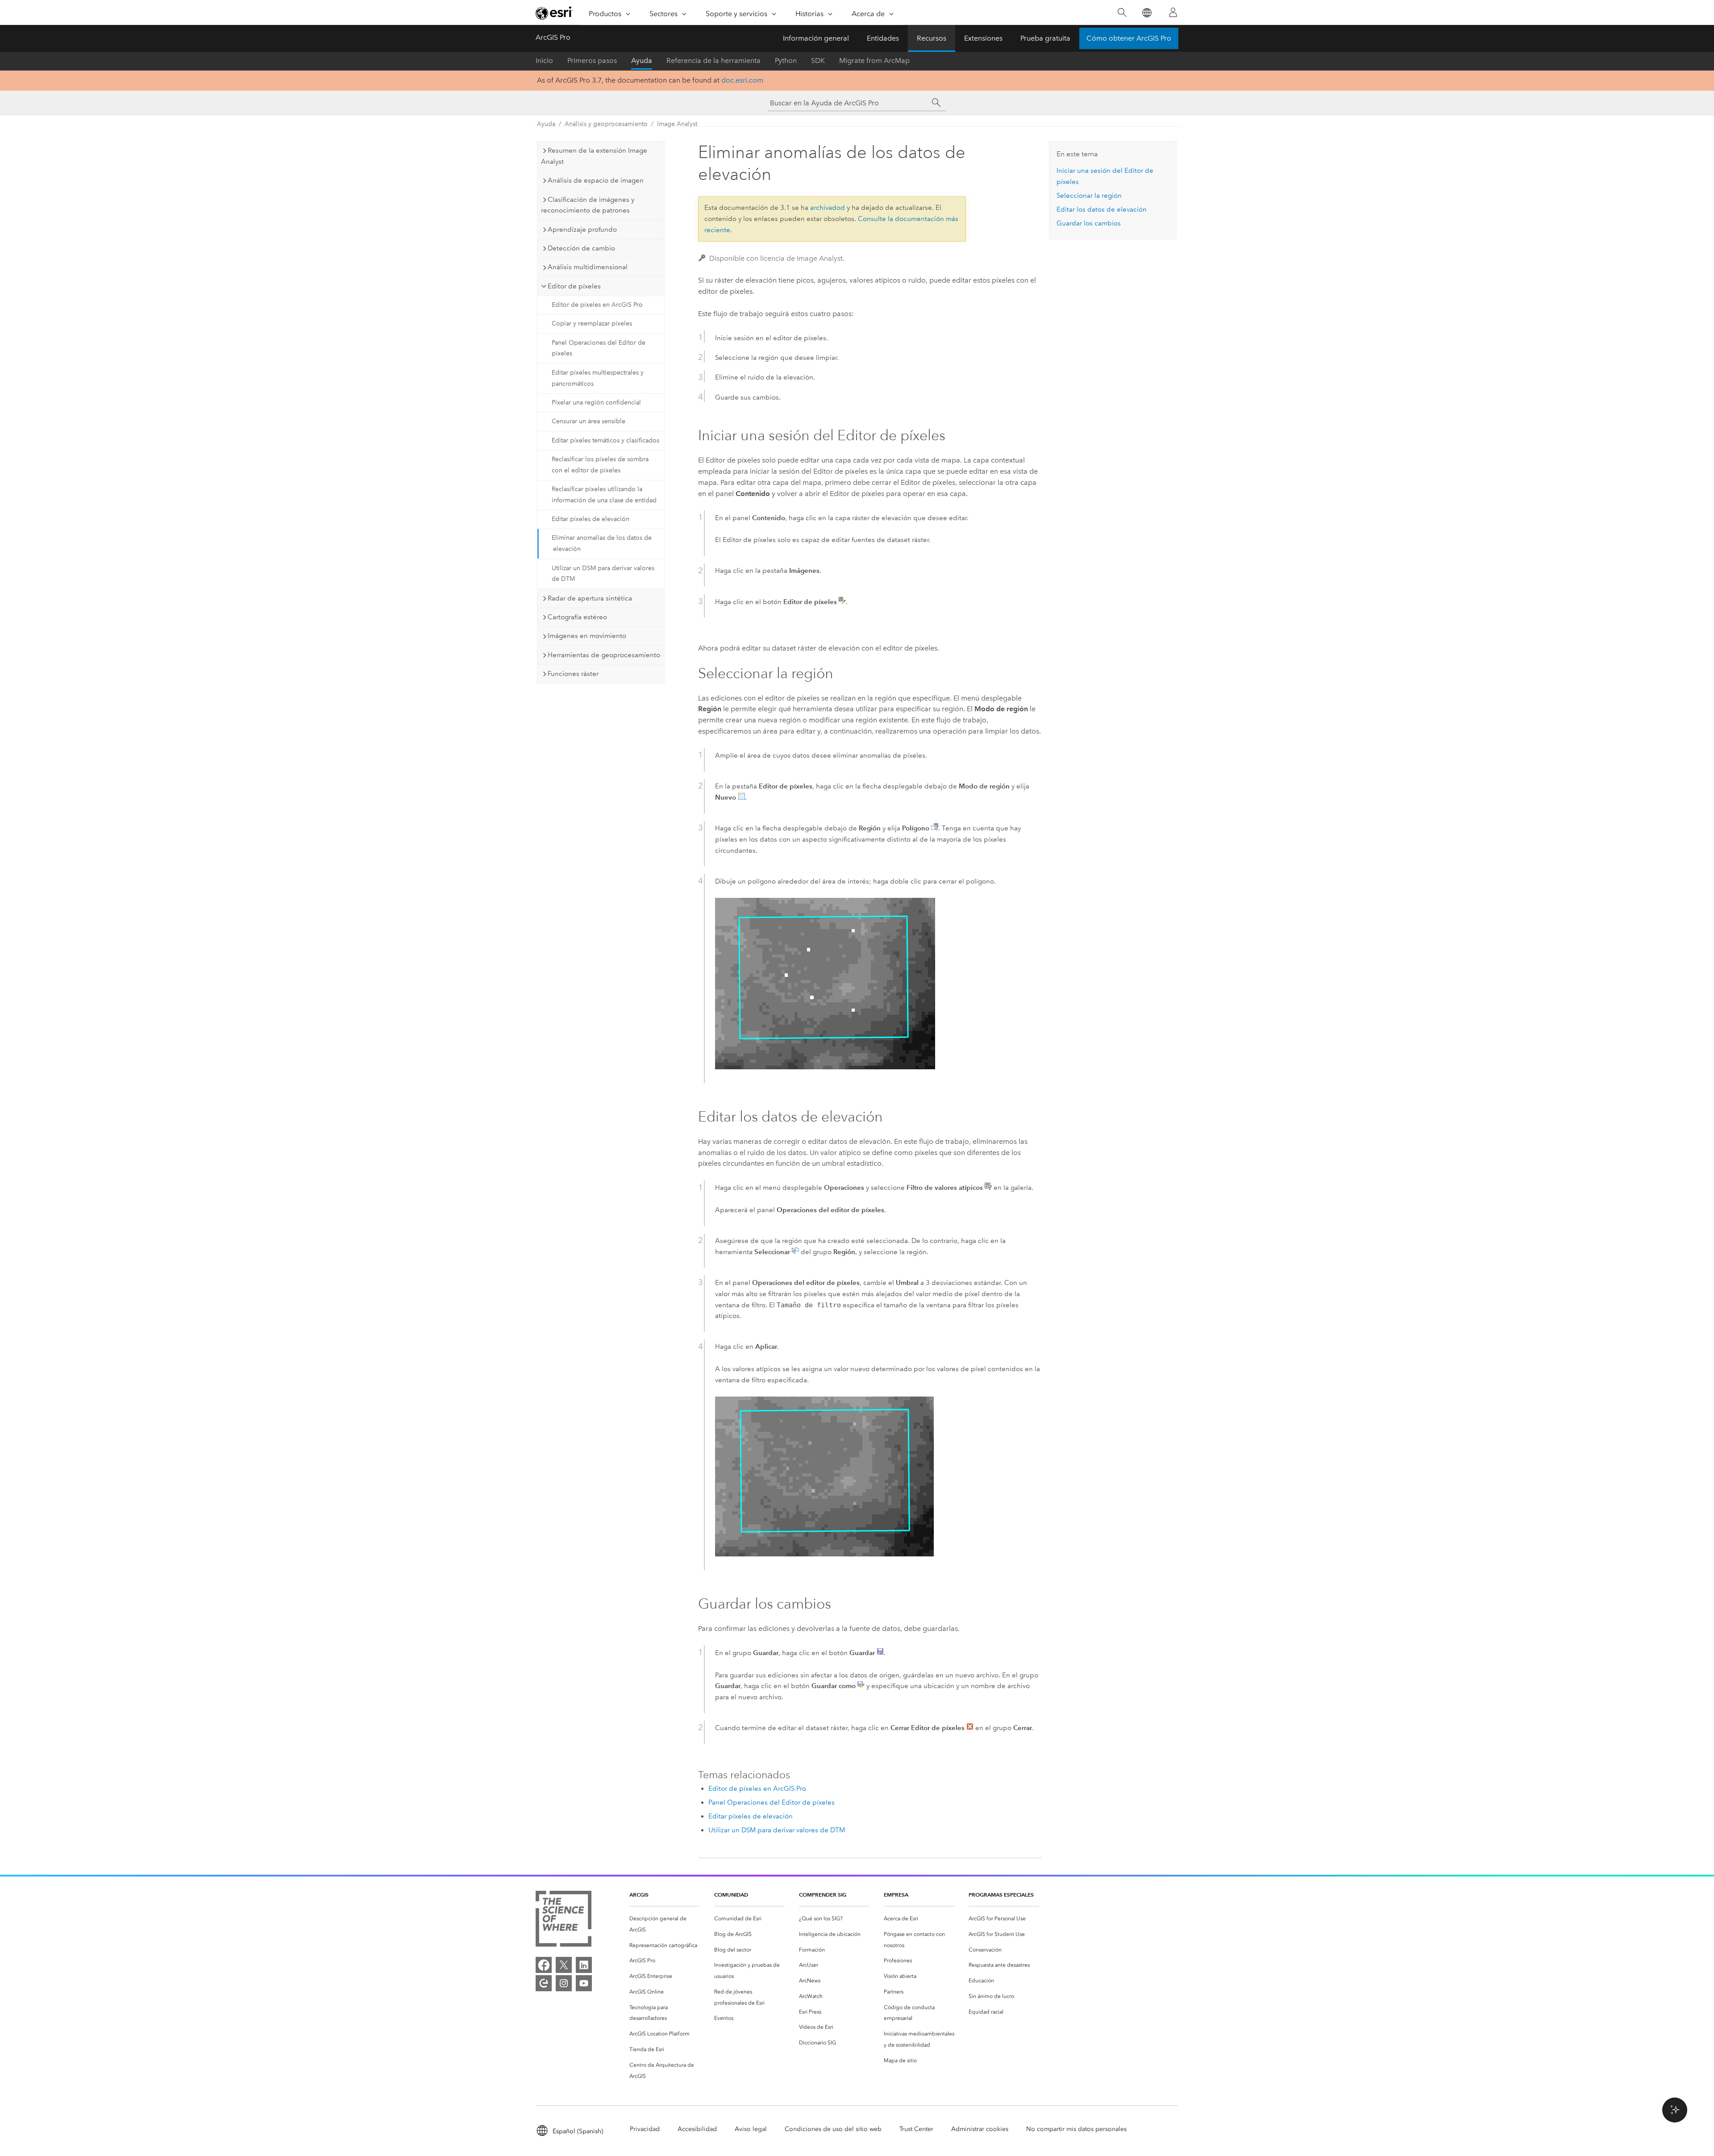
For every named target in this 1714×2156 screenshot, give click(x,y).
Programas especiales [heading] (1001, 1895)
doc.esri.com (742, 80)
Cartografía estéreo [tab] (577, 617)
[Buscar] (1122, 13)
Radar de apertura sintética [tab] (590, 598)
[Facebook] (544, 1965)
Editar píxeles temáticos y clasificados (605, 440)
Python (786, 60)
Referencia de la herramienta (713, 60)
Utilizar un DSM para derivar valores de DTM (603, 574)
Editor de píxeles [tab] (574, 286)
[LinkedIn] (584, 1965)
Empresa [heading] (896, 1895)
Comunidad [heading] (731, 1895)
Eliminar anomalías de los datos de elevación (602, 543)
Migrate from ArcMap (874, 60)
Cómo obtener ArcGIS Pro (1129, 38)
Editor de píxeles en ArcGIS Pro (597, 305)
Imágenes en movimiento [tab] (587, 636)
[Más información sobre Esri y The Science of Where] (564, 1920)
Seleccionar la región (1089, 196)
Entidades (883, 38)
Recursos (932, 38)
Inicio (544, 60)
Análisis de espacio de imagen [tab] (596, 180)
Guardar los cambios (1089, 223)
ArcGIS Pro (553, 37)
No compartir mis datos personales (1076, 2129)
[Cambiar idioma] (1146, 13)
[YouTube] (584, 1983)
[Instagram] (564, 1983)
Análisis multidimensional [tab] (588, 267)
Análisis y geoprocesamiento (606, 124)
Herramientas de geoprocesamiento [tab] (604, 655)
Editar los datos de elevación (1102, 209)
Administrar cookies (980, 2129)
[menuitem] (665, 1924)
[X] (564, 1965)
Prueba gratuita (1045, 38)
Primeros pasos (592, 60)
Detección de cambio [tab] (581, 248)
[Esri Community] (544, 1983)
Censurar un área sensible (589, 421)
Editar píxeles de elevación (591, 519)
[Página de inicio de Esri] (554, 13)
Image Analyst (677, 124)
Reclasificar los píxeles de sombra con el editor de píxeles (600, 465)
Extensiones (983, 38)
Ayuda (642, 60)
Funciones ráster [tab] (573, 674)
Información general (816, 38)
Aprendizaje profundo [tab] (582, 229)
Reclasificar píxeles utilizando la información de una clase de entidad (604, 495)
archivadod (828, 208)
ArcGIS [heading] (639, 1895)
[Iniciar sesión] (1173, 13)
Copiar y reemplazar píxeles (592, 323)
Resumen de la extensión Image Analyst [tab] (594, 156)
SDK (818, 60)
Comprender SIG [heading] (823, 1895)
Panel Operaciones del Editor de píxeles (599, 348)
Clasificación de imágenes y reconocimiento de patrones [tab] (588, 205)
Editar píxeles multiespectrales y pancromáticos (598, 378)
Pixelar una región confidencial (596, 402)
